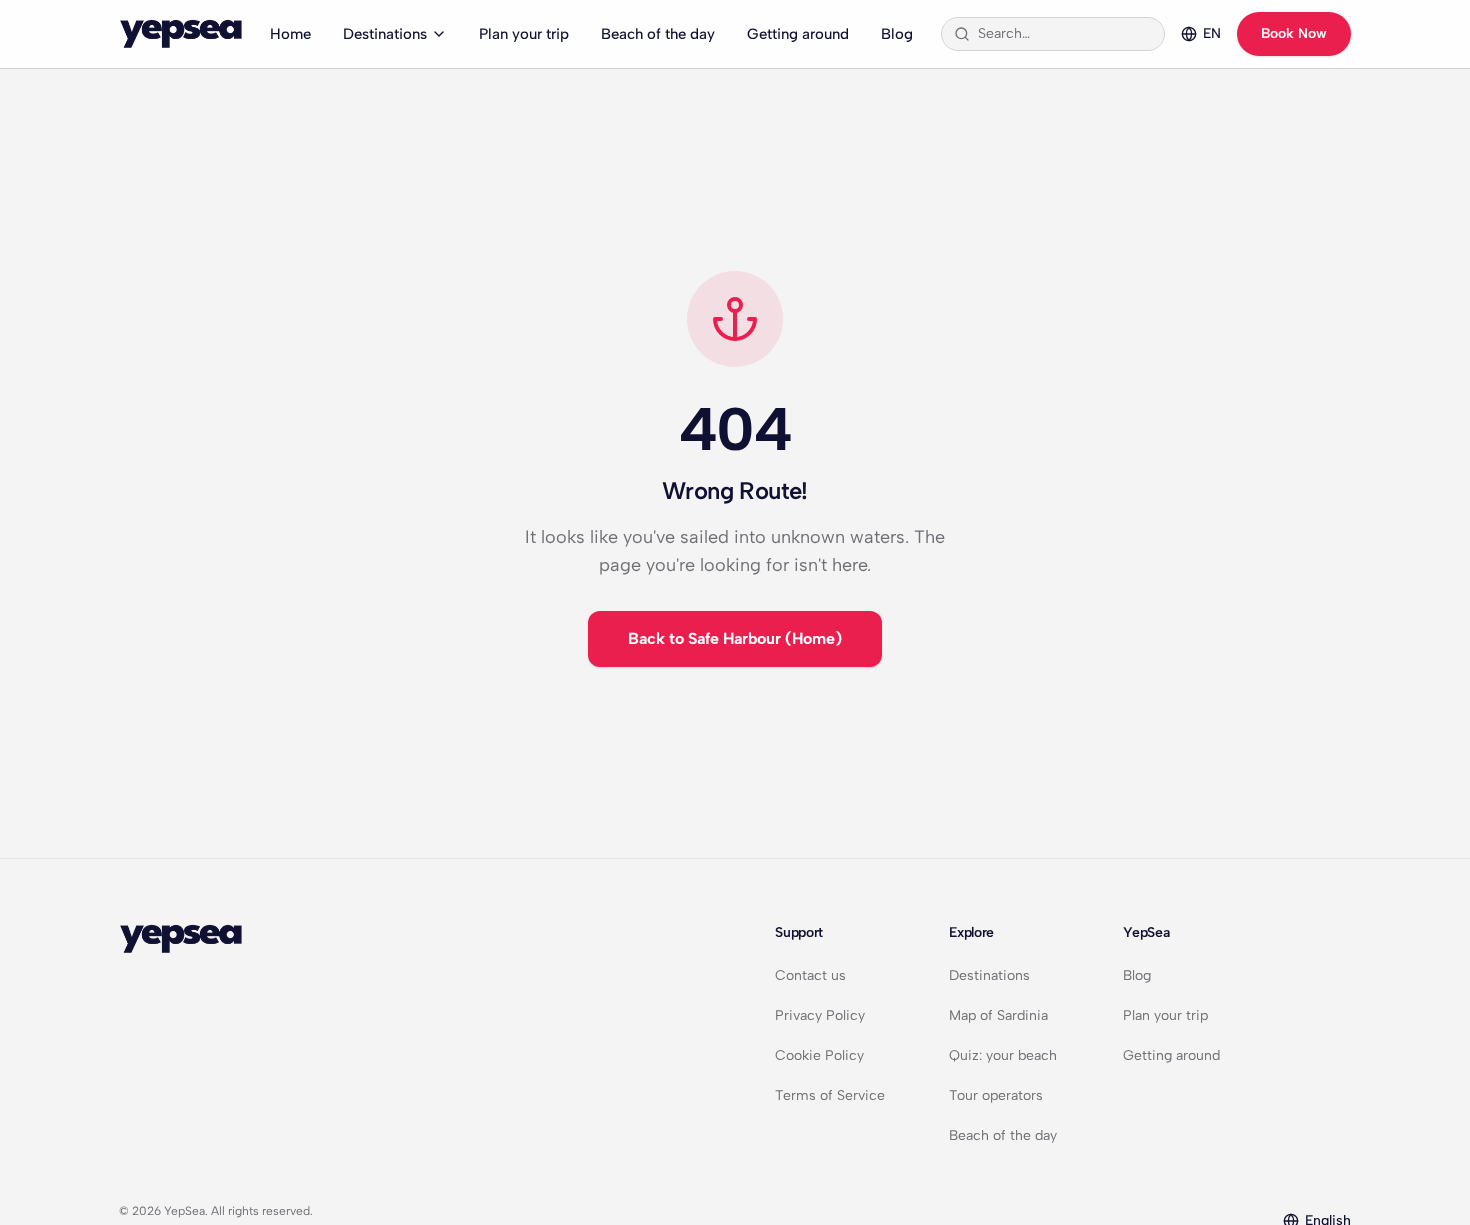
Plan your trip (524, 34)
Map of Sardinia (998, 1015)
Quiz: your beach (1003, 1055)
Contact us (810, 975)
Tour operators (996, 1095)
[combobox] (1065, 34)
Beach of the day (658, 34)
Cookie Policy (819, 1055)
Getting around (798, 34)
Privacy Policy (820, 1015)
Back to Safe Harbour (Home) (735, 638)
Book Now (1294, 33)
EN (1212, 33)
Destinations (385, 34)
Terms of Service (830, 1095)
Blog (897, 34)
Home (290, 34)
